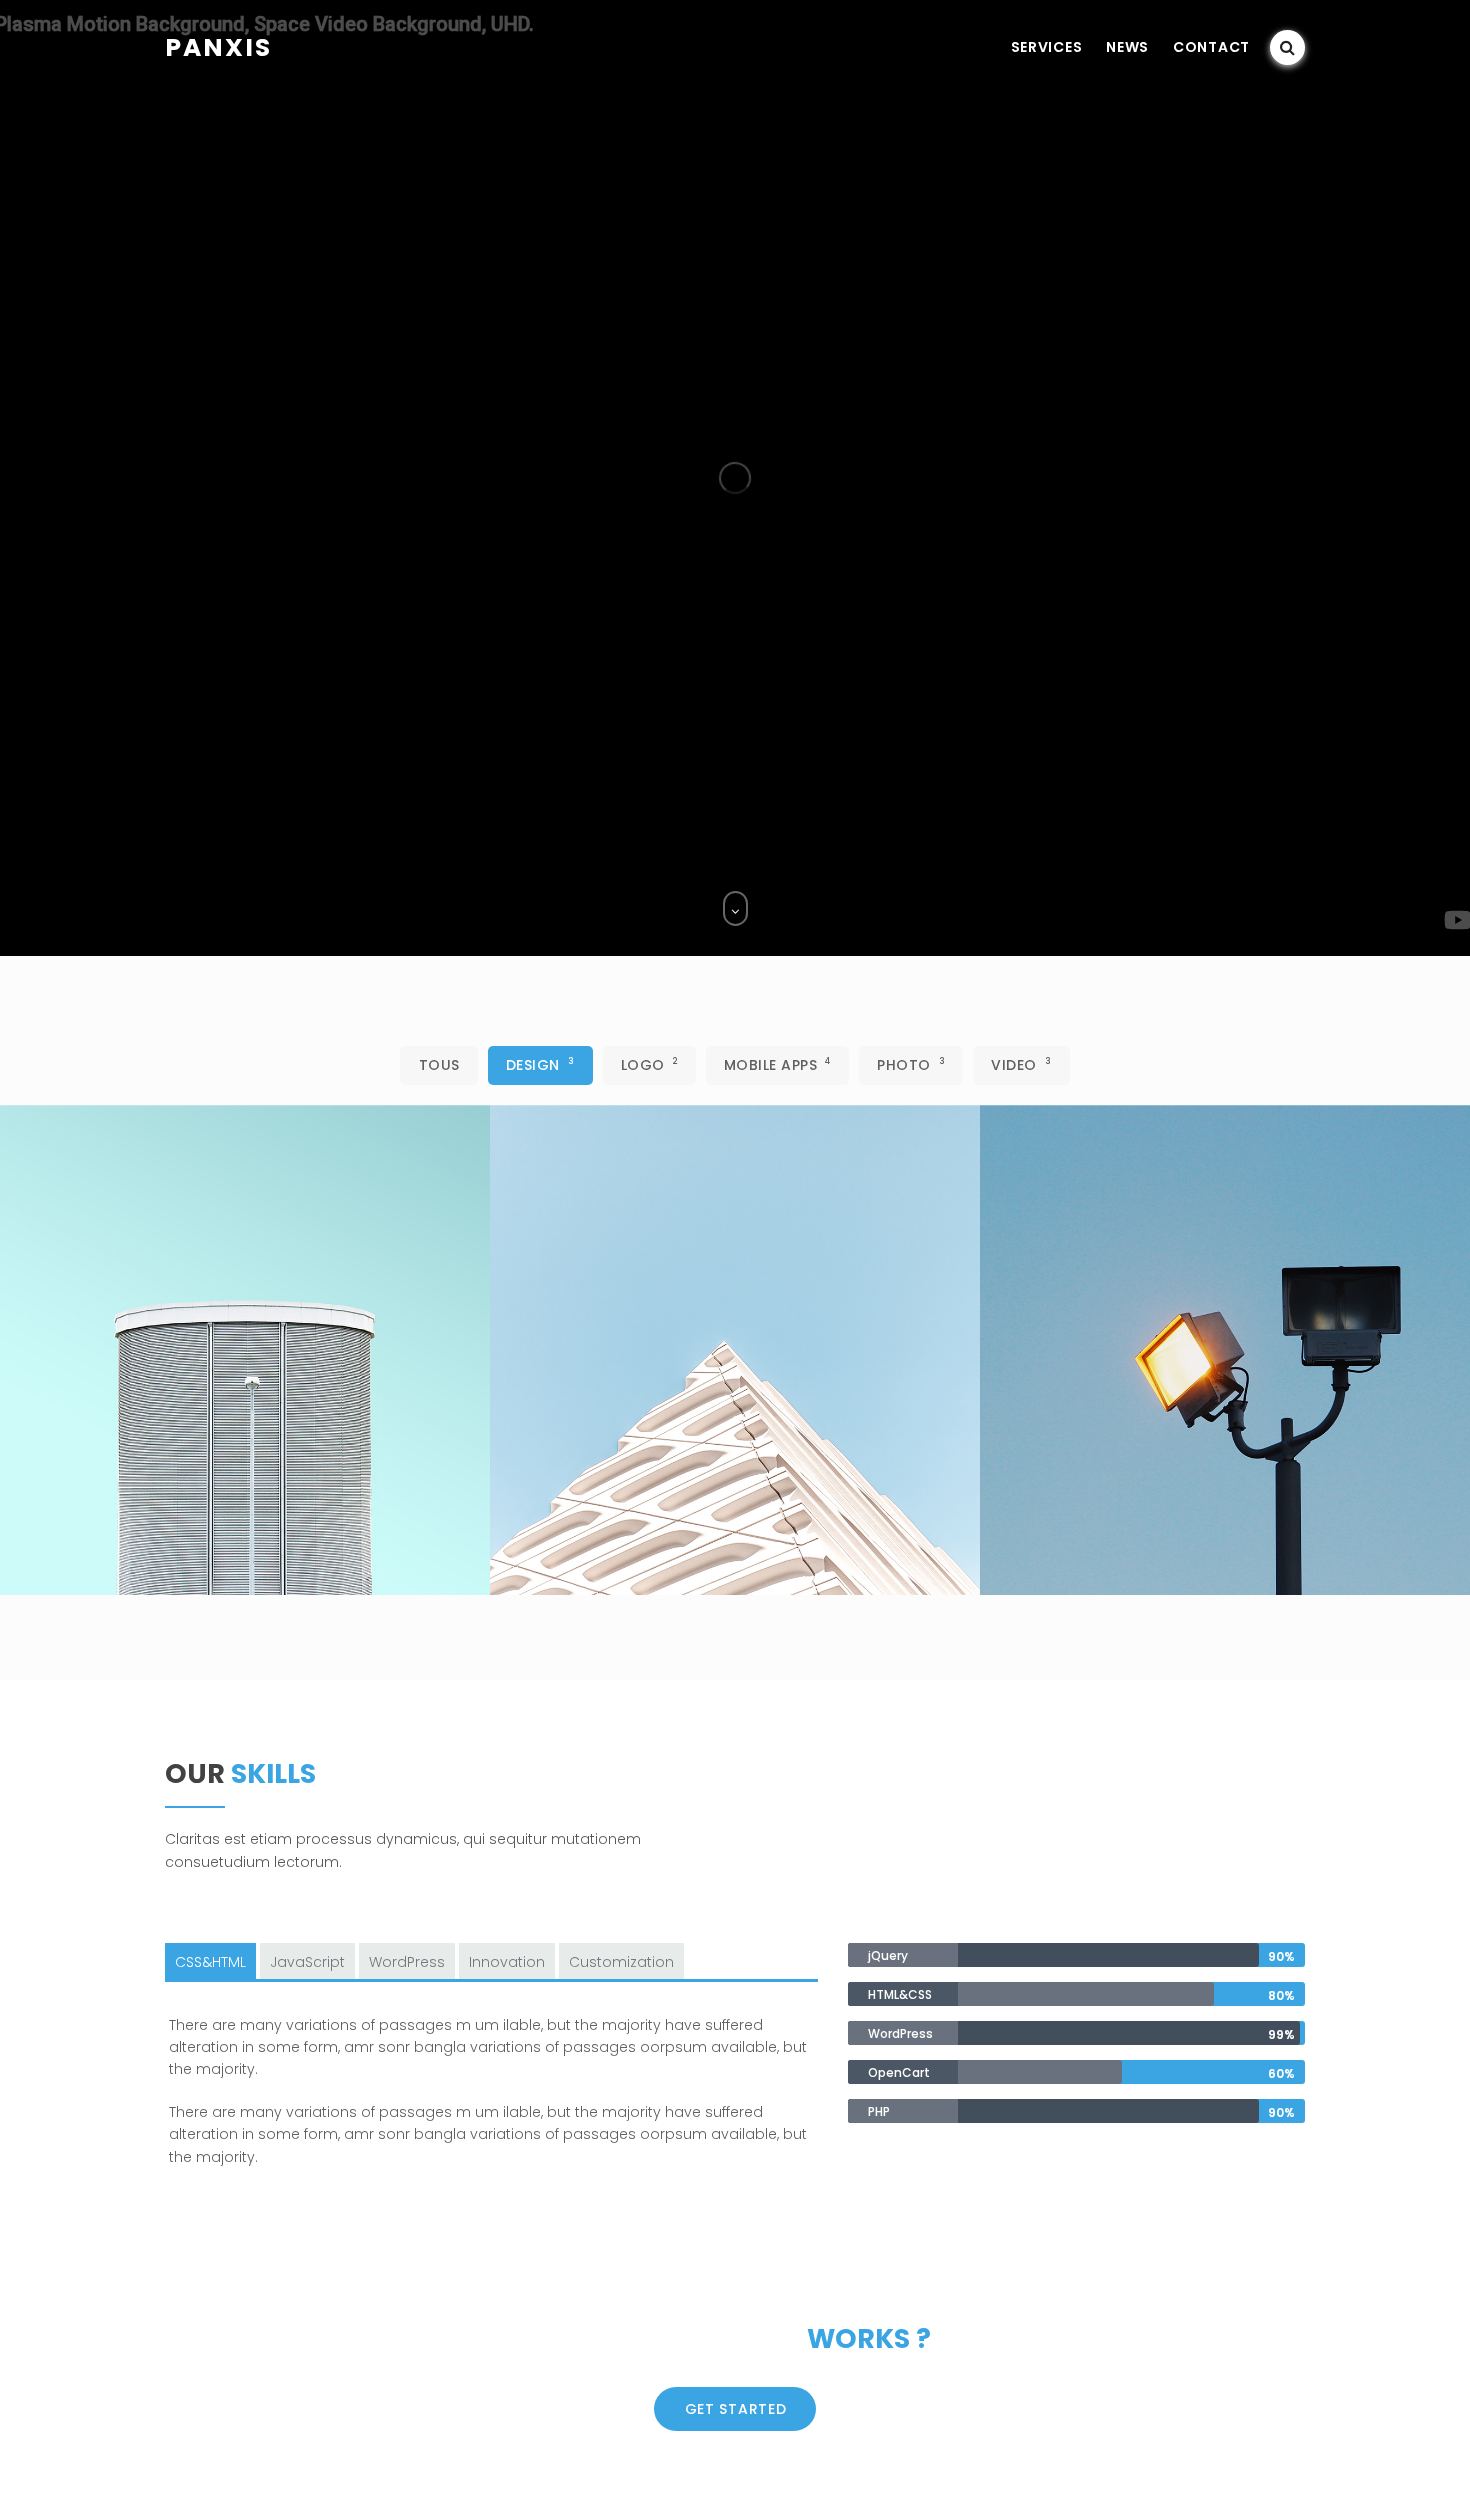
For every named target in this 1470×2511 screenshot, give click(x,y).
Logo (649, 1065)
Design (540, 1065)
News (1127, 47)
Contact (1211, 47)
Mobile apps (777, 1065)
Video (1021, 1065)
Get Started (736, 2409)
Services (1047, 47)
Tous (439, 1065)
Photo (911, 1065)
